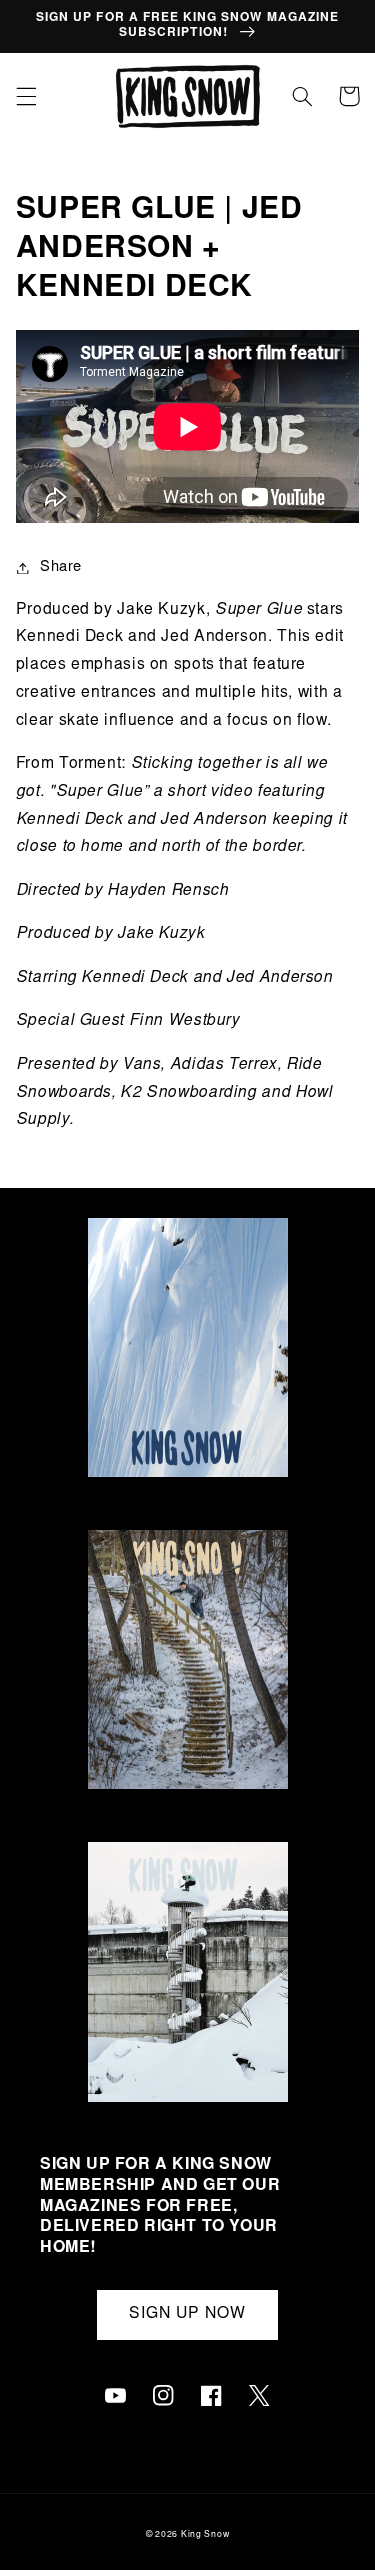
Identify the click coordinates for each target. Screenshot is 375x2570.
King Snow (205, 2535)
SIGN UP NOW (188, 2314)
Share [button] (61, 567)
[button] (26, 96)
